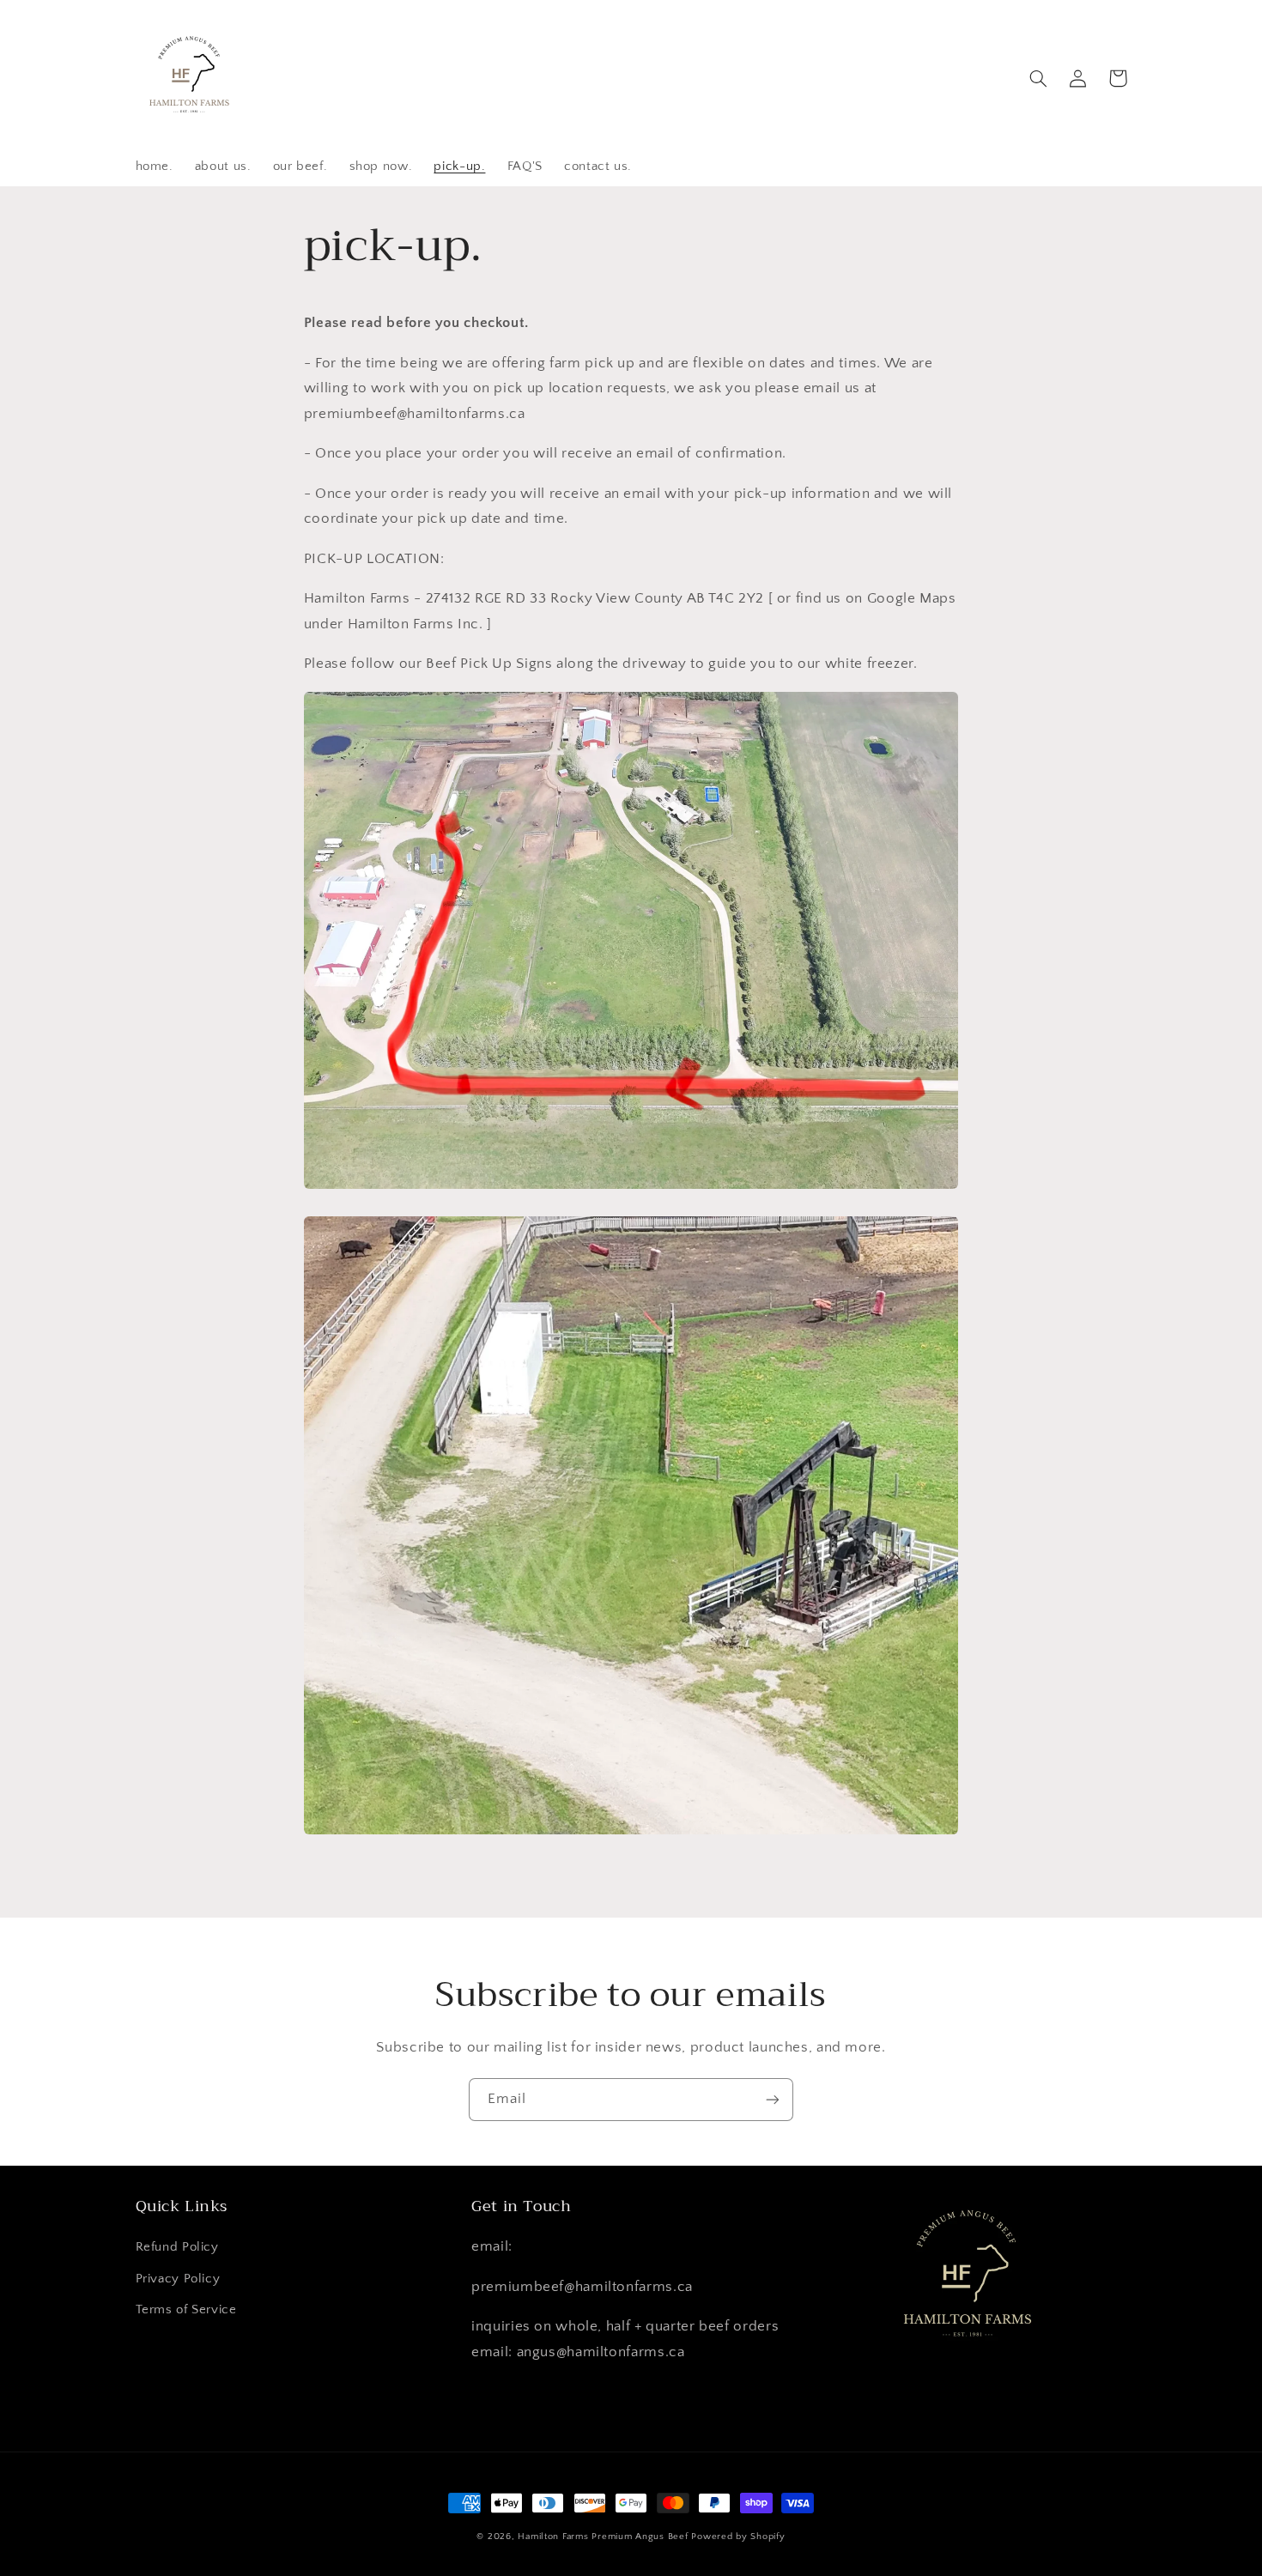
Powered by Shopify (738, 2537)
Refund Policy (177, 2247)
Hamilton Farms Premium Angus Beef (603, 2537)
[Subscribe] (773, 2099)
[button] (1039, 78)
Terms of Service (186, 2310)
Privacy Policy (178, 2279)
